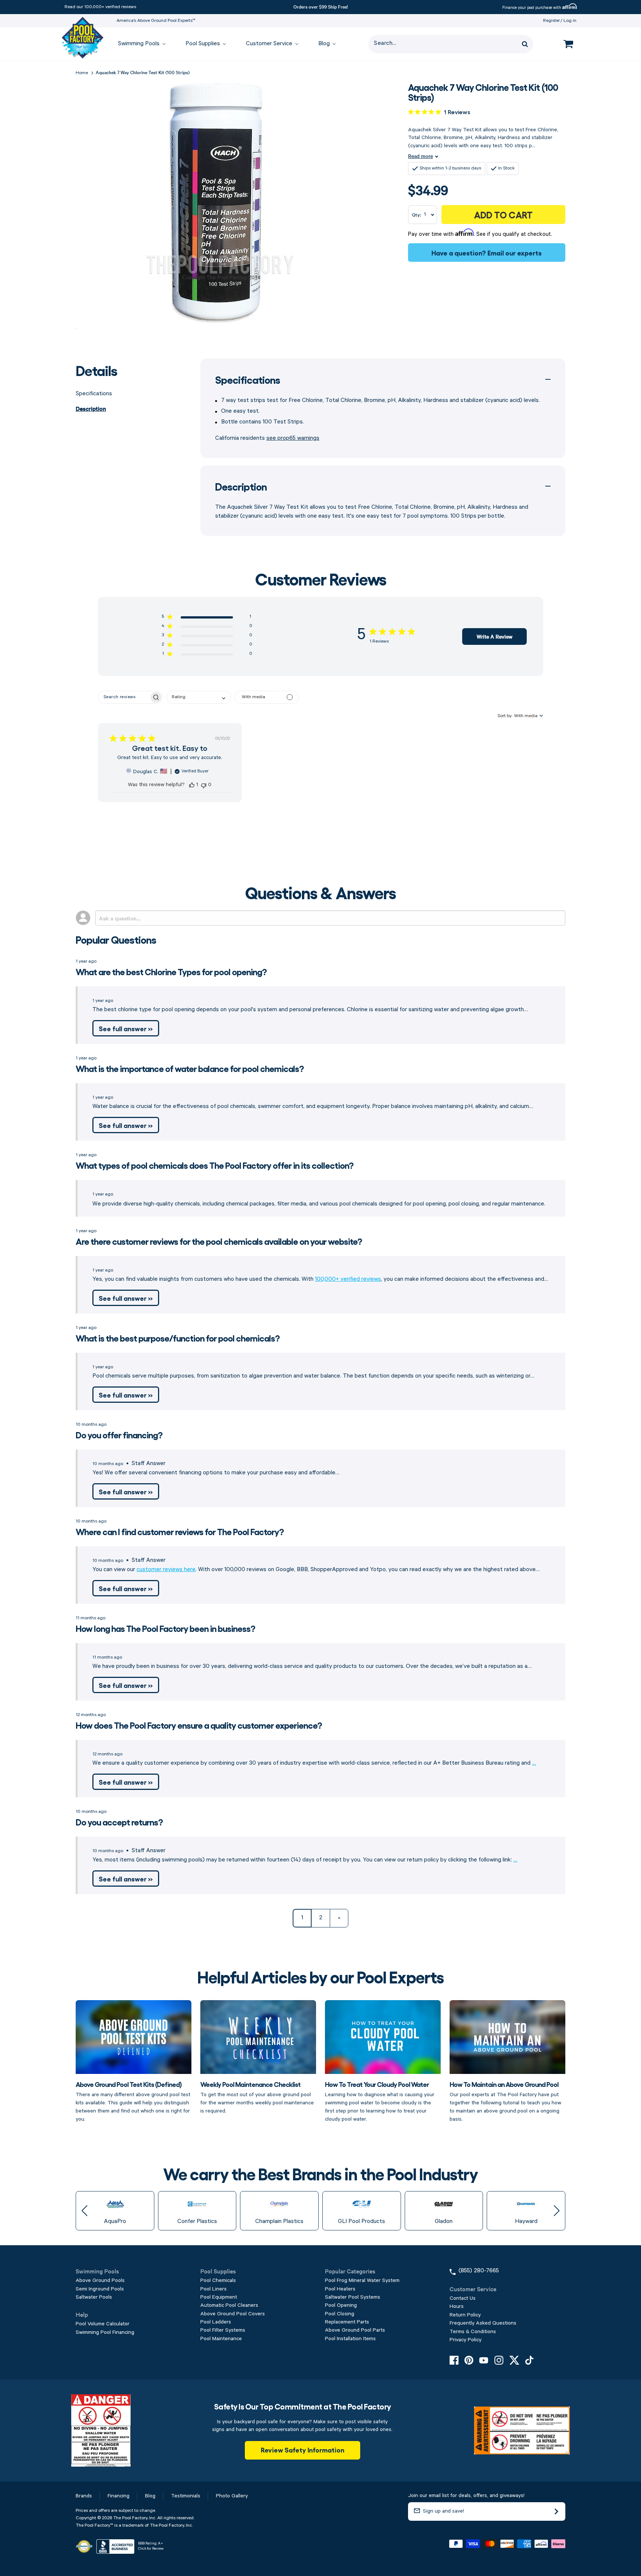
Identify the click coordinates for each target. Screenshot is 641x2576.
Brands (84, 2496)
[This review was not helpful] (204, 785)
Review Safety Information (303, 2450)
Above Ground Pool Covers (233, 2314)
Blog (150, 2496)
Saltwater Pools (94, 2297)
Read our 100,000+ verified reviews (100, 7)
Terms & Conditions (473, 2332)
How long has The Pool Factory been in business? (165, 1628)
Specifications (94, 394)
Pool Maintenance (221, 2339)
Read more (420, 156)
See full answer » (126, 1028)
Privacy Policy (466, 2340)
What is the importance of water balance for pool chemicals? (190, 1068)
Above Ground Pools (100, 2280)
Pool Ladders (216, 2322)
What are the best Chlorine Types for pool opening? (171, 971)
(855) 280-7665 (479, 2271)
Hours (457, 2306)
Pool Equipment (219, 2297)
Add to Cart (503, 214)
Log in (570, 21)
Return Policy (465, 2315)
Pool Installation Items (350, 2339)
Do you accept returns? (119, 1822)
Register (551, 21)
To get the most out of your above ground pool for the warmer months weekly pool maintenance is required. (257, 2097)
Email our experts (515, 253)
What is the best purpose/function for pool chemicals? (178, 1338)
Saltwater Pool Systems (353, 2297)
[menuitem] (138, 44)
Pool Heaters (340, 2289)
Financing (119, 2496)
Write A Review (494, 636)
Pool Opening (341, 2305)
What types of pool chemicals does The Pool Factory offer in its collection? (215, 1165)
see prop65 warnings (293, 438)
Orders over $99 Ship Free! (321, 6)
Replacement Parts (347, 2322)
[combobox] (199, 697)
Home (82, 73)
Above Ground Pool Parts (355, 2330)
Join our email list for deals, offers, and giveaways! (466, 2496)
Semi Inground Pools (100, 2289)
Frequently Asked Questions (483, 2323)
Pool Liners (213, 2289)
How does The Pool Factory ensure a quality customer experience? (199, 1725)
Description (91, 408)
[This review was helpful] (192, 785)
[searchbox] (124, 697)
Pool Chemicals (218, 2280)
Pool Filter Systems (223, 2330)
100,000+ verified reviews (348, 1279)
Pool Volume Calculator (103, 2324)
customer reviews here (166, 1570)
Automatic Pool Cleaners (229, 2305)
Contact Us (463, 2298)
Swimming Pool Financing (105, 2332)
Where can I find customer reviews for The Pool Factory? (180, 1531)
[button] (207, 618)
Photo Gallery (232, 2496)
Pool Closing (340, 2314)
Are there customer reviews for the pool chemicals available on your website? (219, 1241)
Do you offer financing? (119, 1434)
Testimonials (186, 2496)
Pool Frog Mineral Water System (362, 2280)
